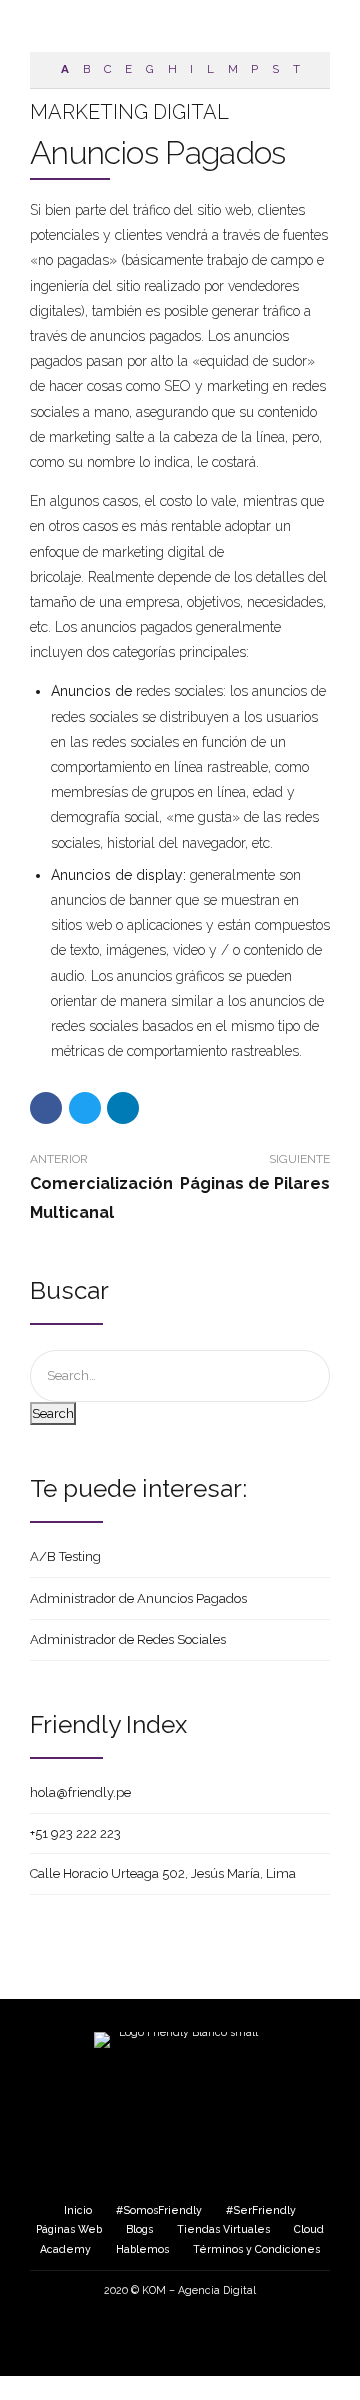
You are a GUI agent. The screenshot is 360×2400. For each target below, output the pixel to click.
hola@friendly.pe (80, 1792)
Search (53, 1413)
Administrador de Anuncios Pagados (138, 1598)
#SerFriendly (261, 2210)
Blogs (139, 2229)
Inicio (78, 2210)
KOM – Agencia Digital (199, 2290)
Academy (65, 2249)
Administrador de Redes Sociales (128, 1639)
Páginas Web (69, 2229)
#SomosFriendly (159, 2210)
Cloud (309, 2229)
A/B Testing (65, 1556)
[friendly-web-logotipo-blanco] (180, 2082)
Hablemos (142, 2249)
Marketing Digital (129, 112)
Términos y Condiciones (256, 2249)
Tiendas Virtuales (223, 2229)
